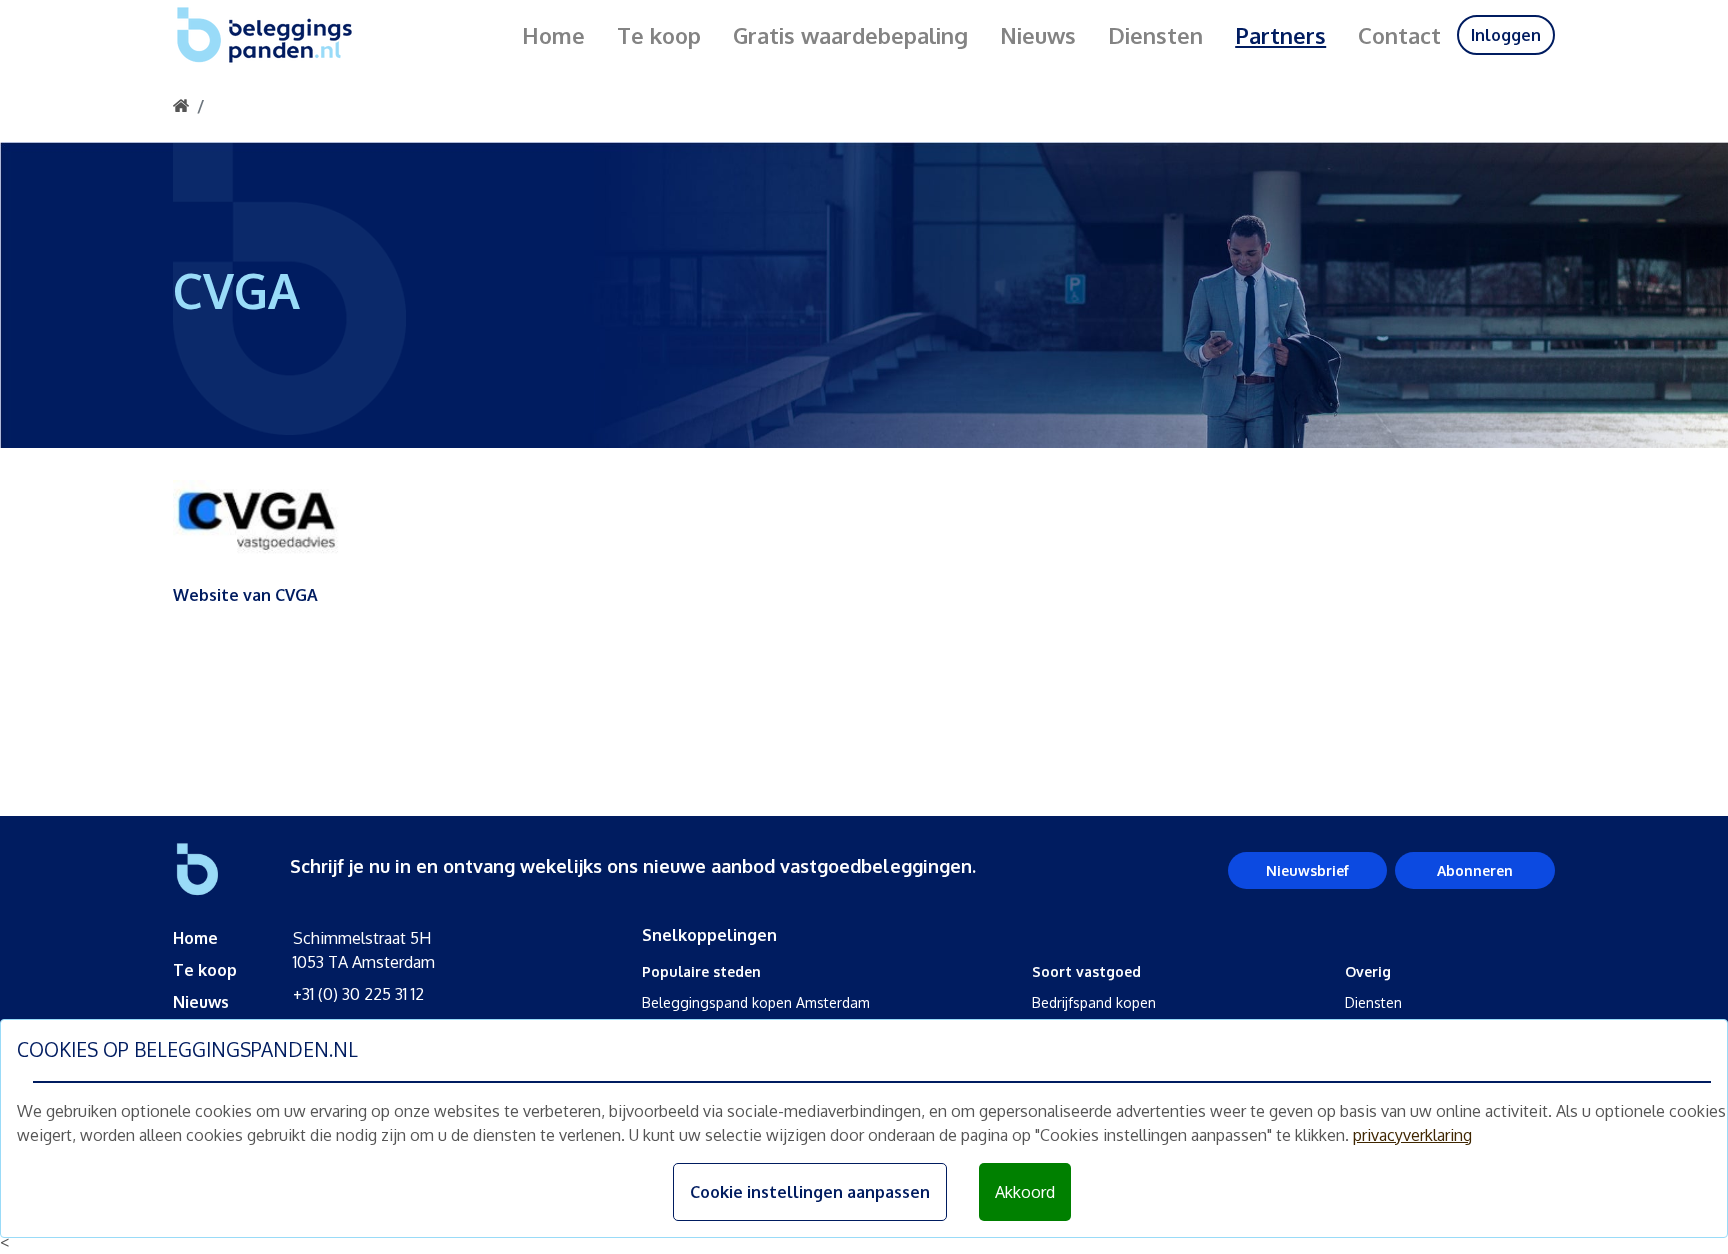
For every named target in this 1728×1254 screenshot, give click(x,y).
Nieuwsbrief (1307, 870)
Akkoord (1025, 1192)
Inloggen (1506, 35)
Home (553, 35)
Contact (1399, 35)
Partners (1280, 35)
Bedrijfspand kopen (1094, 1002)
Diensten (1155, 35)
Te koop (659, 35)
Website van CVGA (245, 595)
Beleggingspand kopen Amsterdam (756, 1002)
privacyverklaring (1412, 1135)
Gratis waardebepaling (850, 35)
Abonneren (1475, 870)
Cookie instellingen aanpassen (810, 1192)
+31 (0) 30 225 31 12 (358, 994)
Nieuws (1038, 35)
